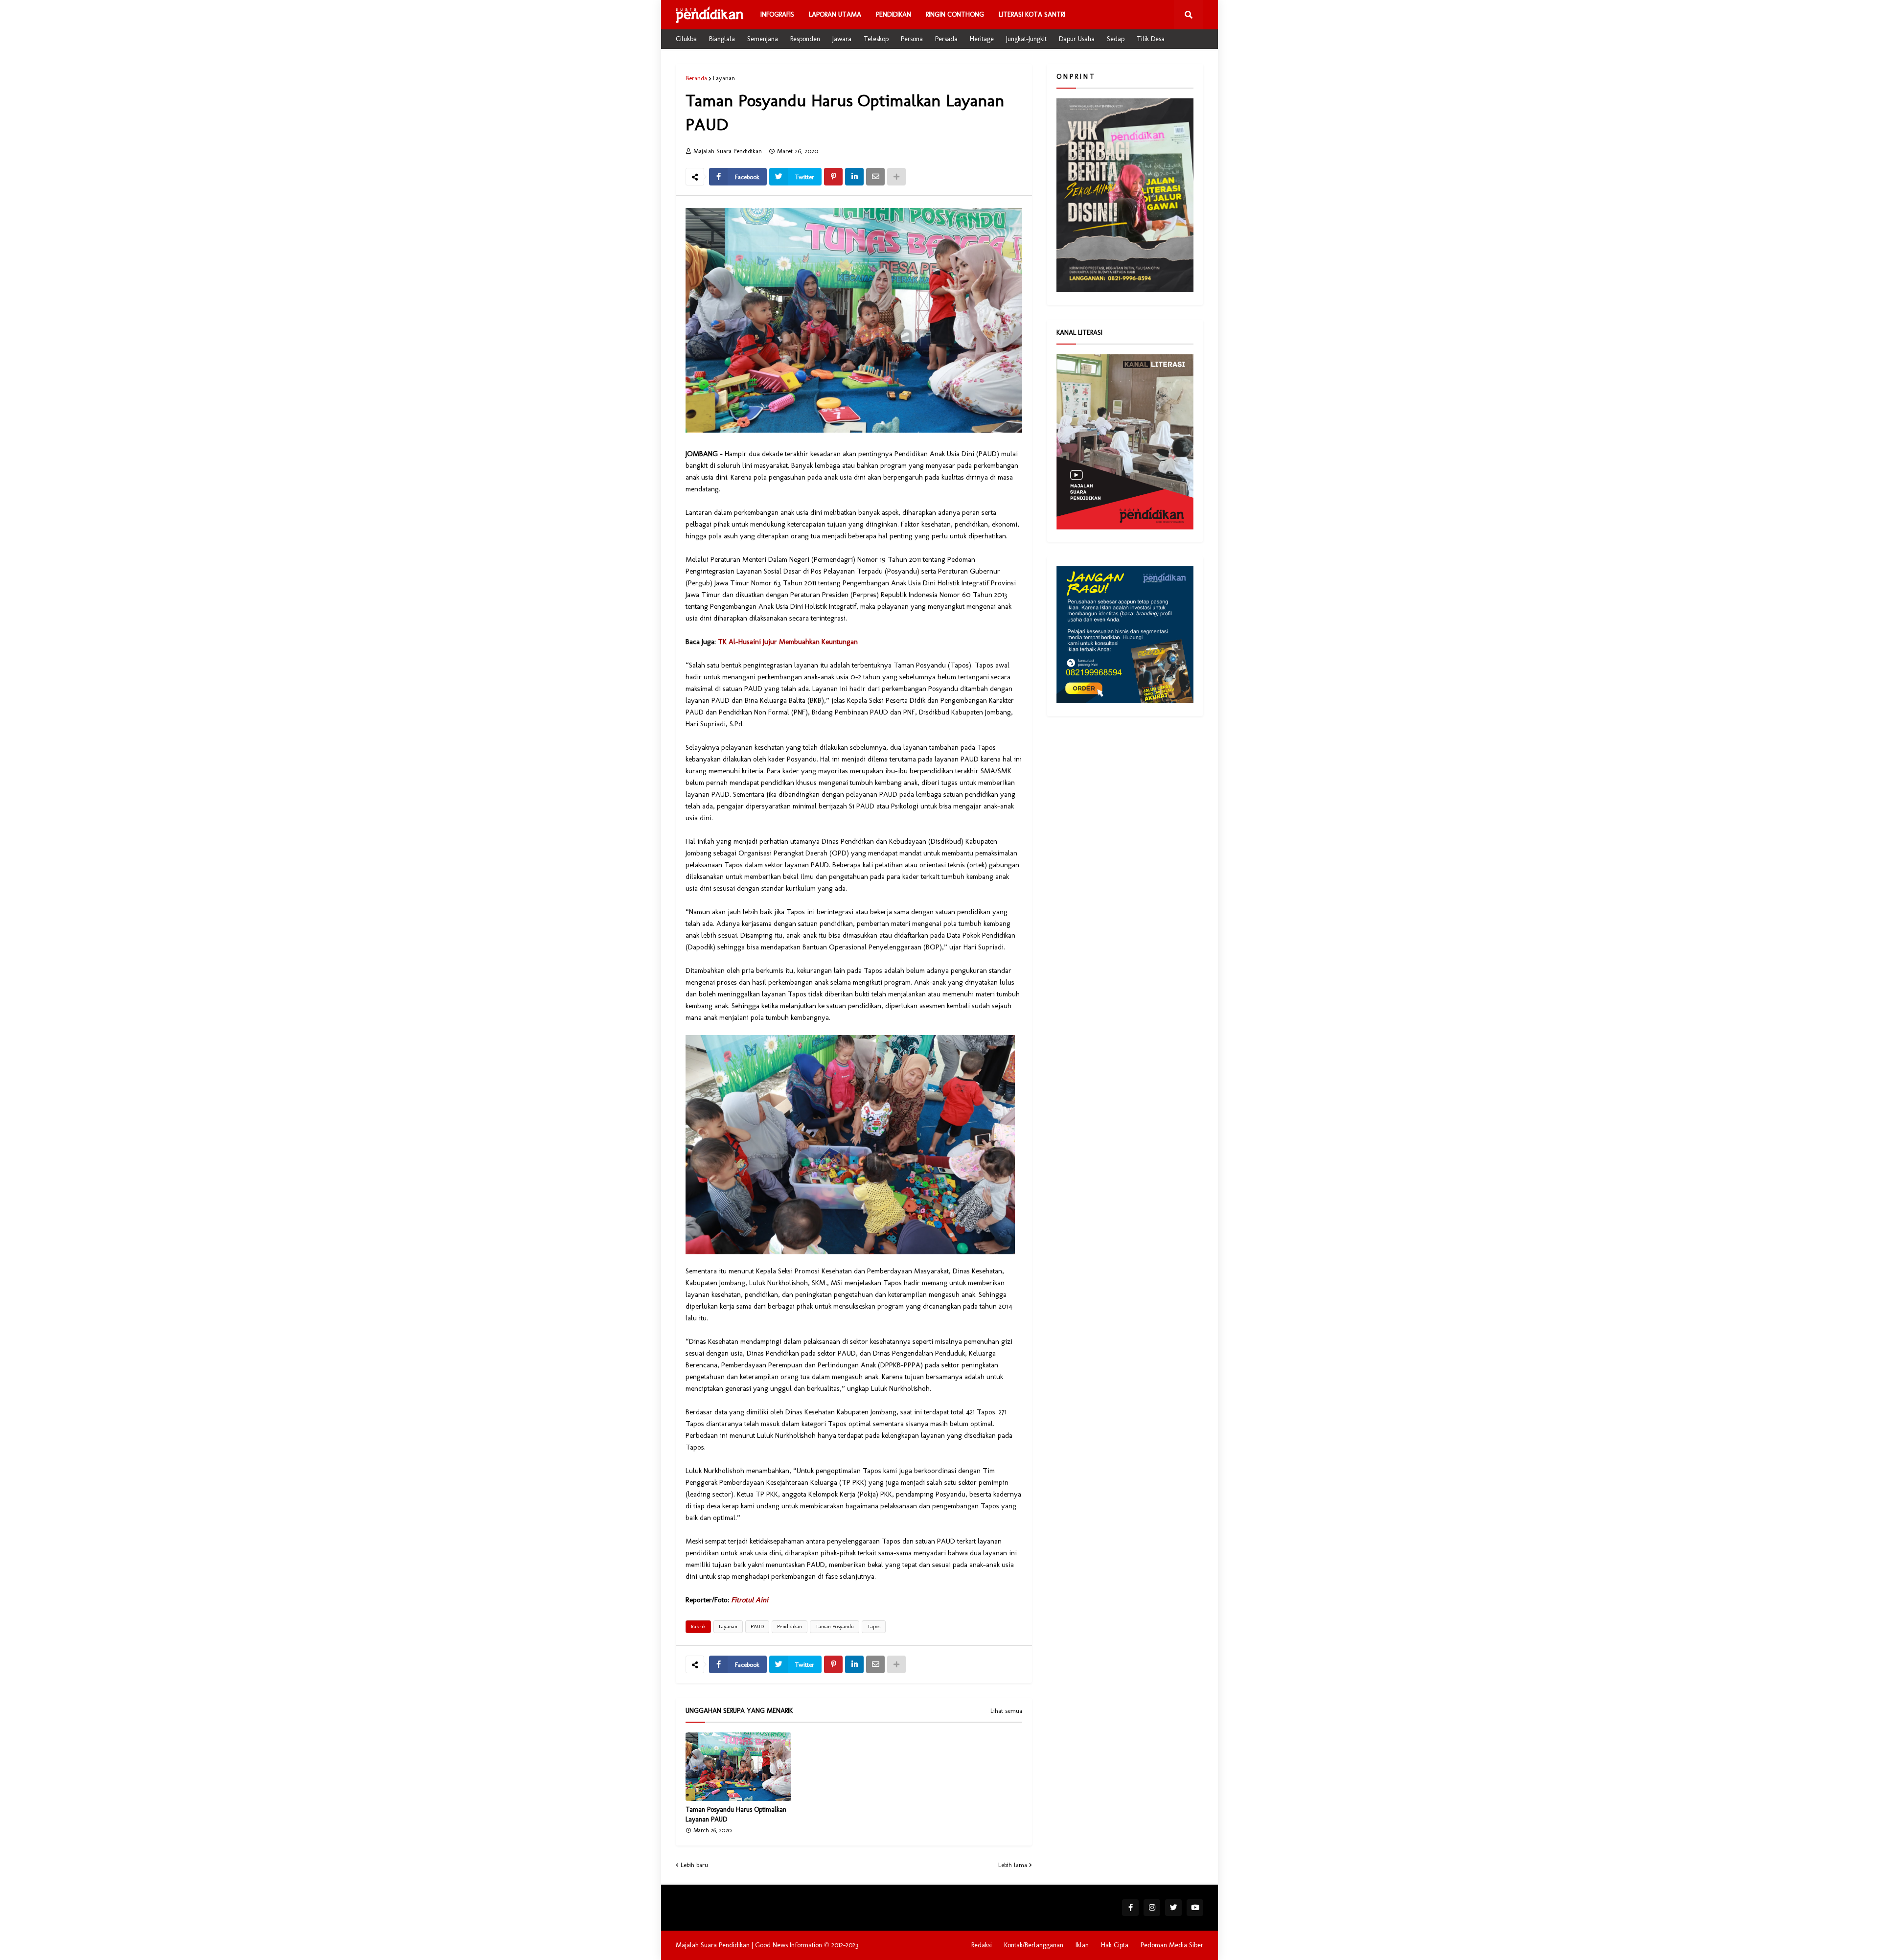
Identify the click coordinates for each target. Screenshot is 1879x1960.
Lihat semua (1006, 1711)
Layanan (724, 78)
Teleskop (876, 39)
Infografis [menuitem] (777, 14)
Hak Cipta (1115, 1945)
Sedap (1116, 39)
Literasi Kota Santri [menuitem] (1032, 14)
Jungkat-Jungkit (1026, 39)
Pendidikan (790, 1626)
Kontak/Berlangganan (1034, 1945)
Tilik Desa (1151, 39)
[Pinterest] (833, 177)
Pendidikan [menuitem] (894, 14)
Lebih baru (694, 1865)
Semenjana (763, 39)
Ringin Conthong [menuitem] (955, 14)
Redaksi (982, 1945)
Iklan (1082, 1945)
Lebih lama (1013, 1865)
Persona (912, 39)
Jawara (842, 39)
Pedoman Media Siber (1172, 1945)
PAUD (757, 1626)
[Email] (875, 177)
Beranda (696, 78)
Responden (805, 39)
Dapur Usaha (1077, 39)
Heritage (982, 39)
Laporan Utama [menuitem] (835, 14)
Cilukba (686, 39)
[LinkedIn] (854, 177)
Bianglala (722, 39)
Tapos (874, 1626)
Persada (946, 39)
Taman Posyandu (835, 1626)
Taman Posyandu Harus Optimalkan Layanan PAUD (736, 1814)
